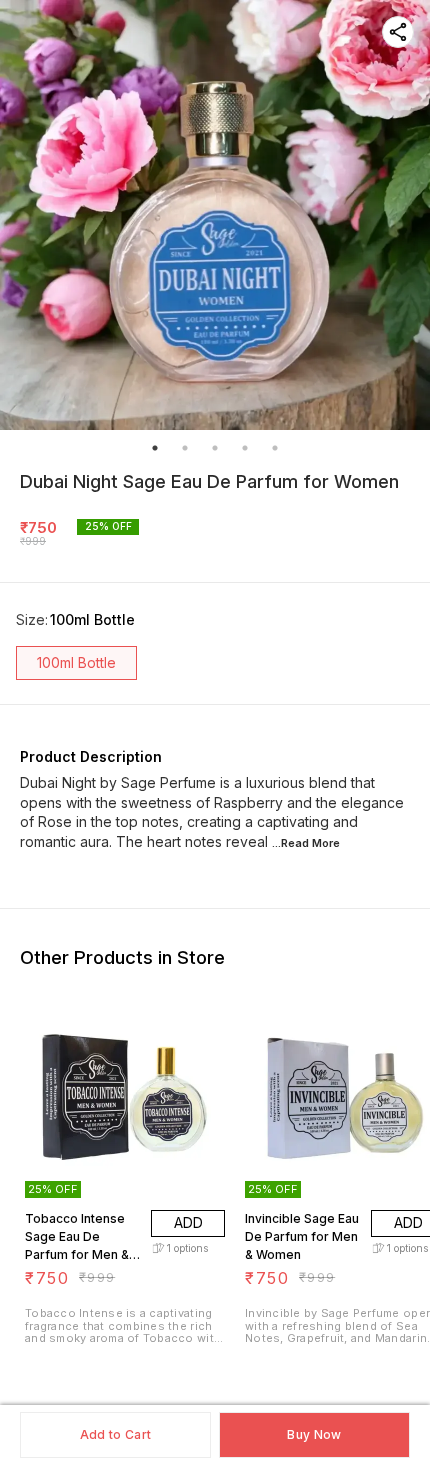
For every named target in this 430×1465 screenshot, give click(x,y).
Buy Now (314, 1434)
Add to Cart (115, 1434)
